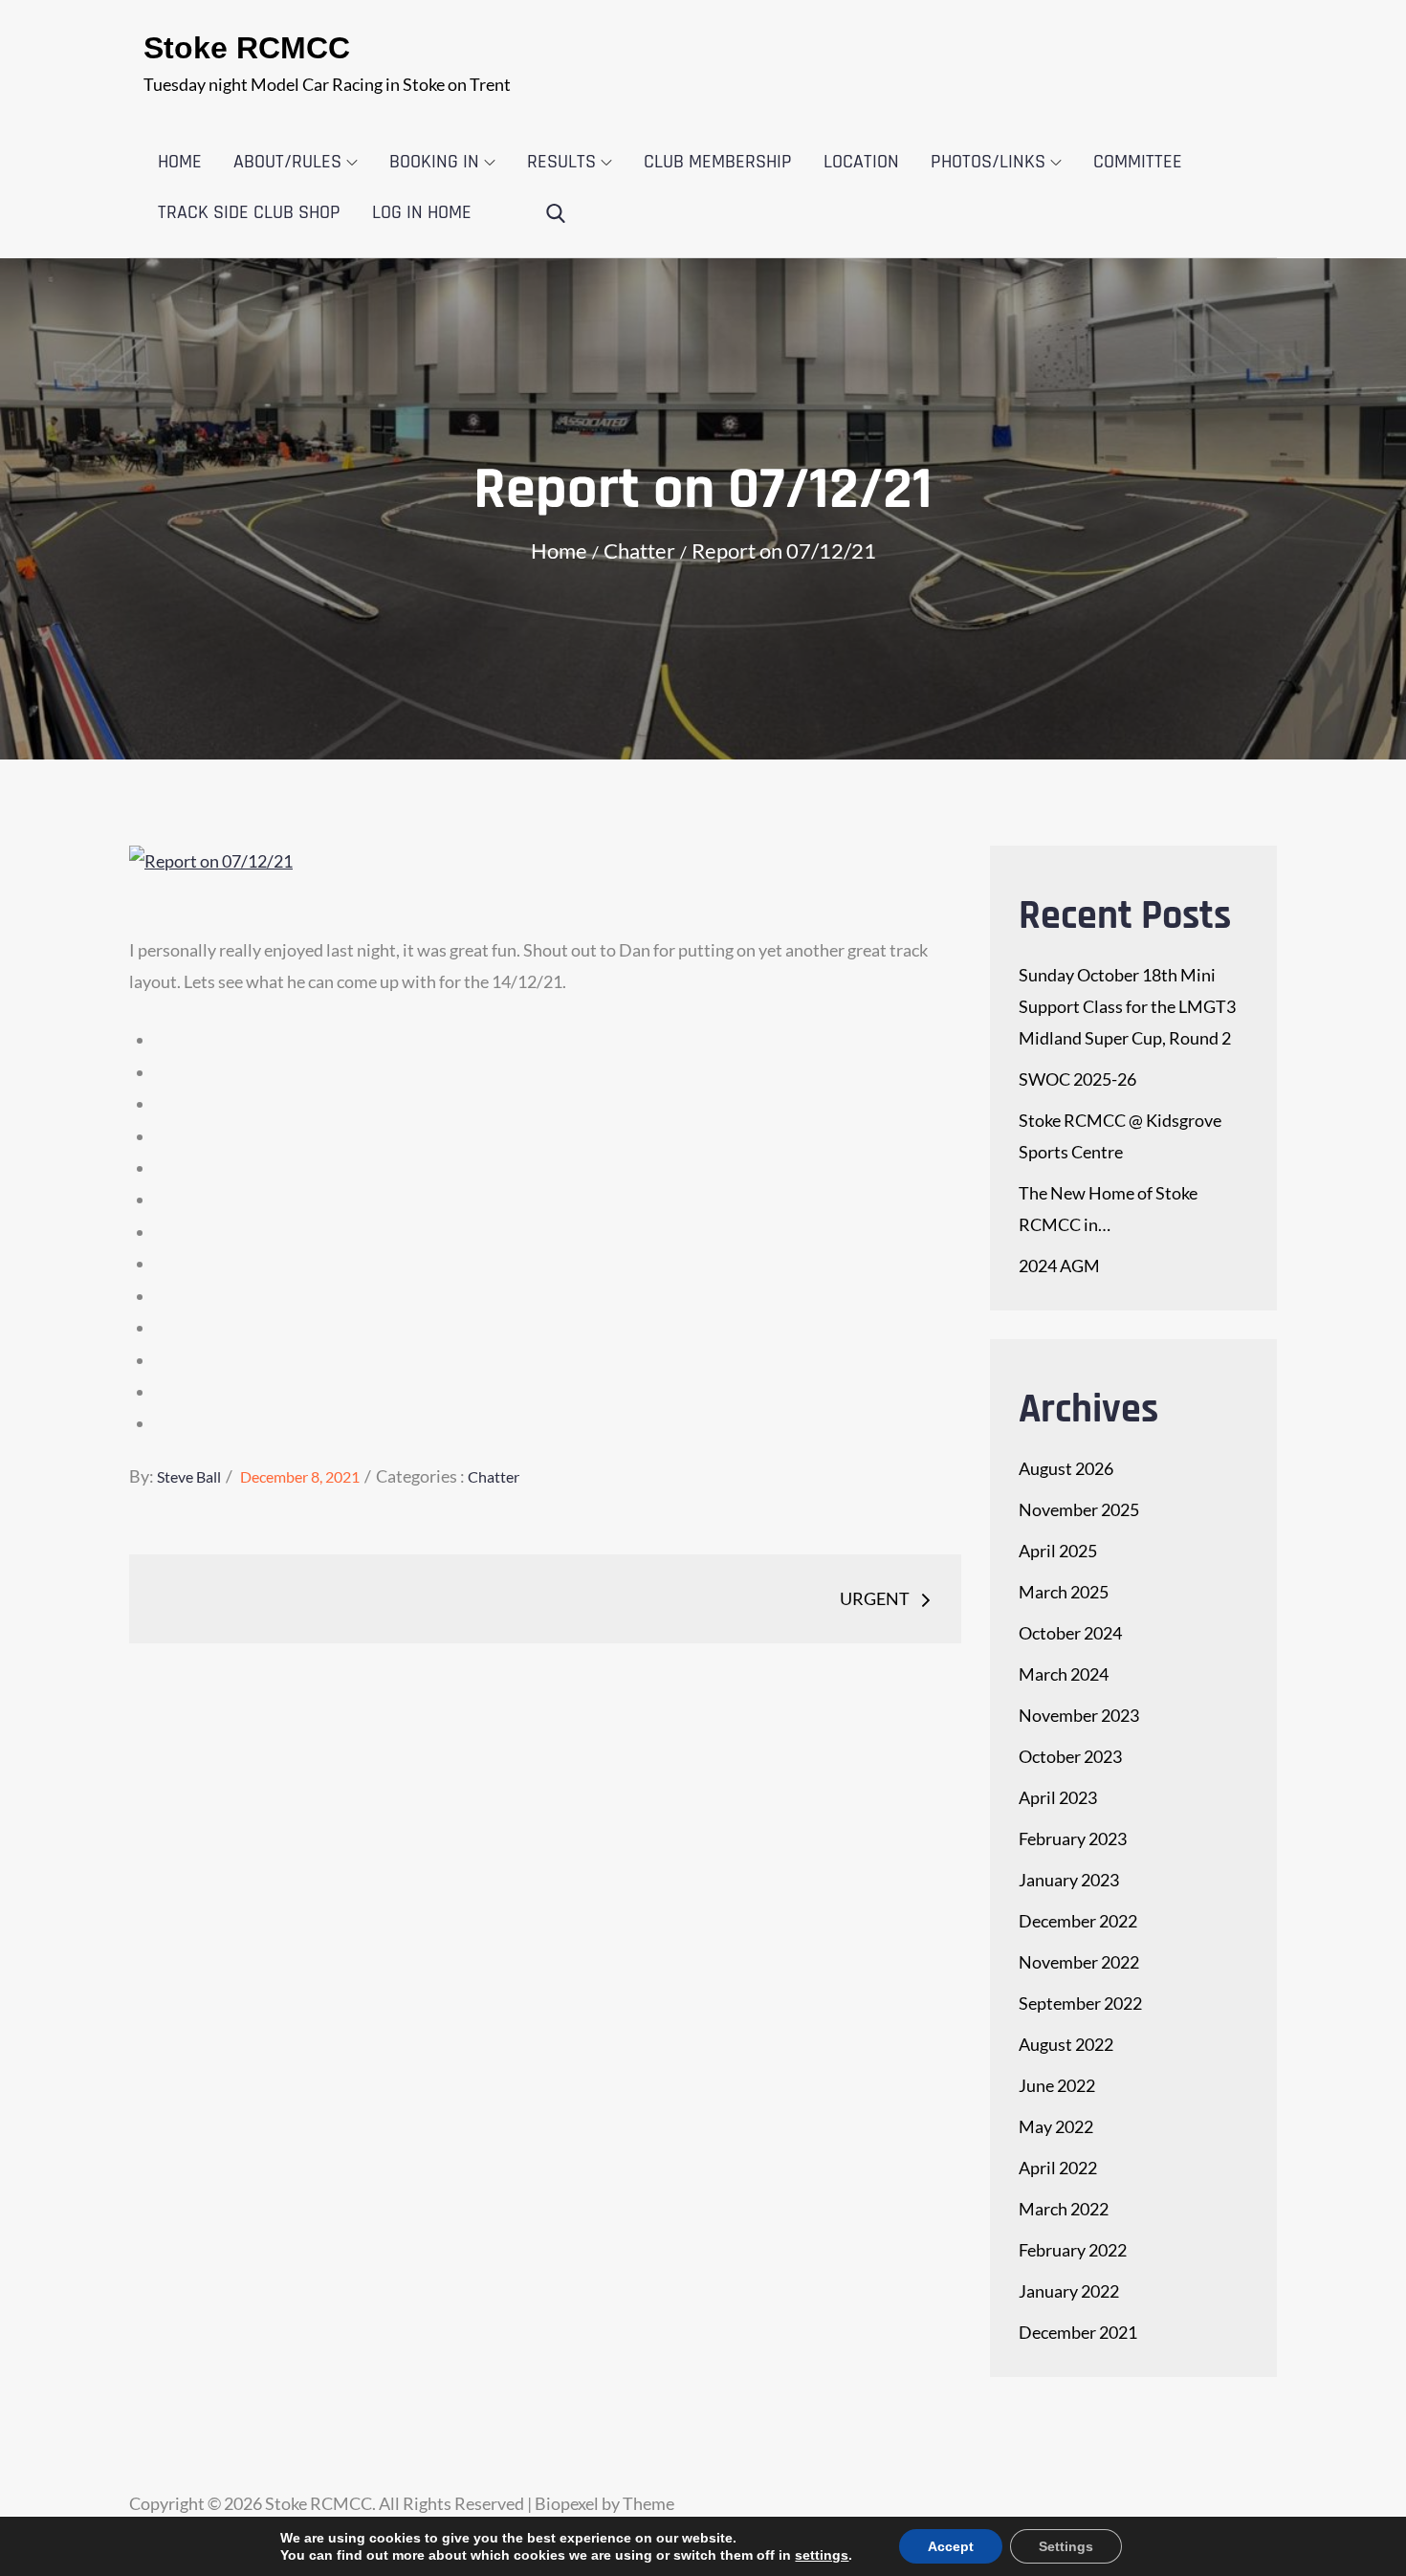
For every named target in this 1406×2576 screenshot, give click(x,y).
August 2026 (1066, 1468)
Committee (1138, 162)
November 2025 (1079, 1509)
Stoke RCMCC (247, 48)
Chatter (494, 1476)
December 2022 (1078, 1921)
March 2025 (1064, 1592)
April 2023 (1058, 1797)
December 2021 (1078, 2332)
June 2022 (1057, 2085)
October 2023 (1070, 1756)
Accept (951, 2546)
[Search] (556, 214)
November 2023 (1079, 1715)
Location (861, 162)
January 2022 (1069, 2291)
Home (180, 162)
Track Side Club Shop (249, 212)
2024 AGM (1059, 1266)
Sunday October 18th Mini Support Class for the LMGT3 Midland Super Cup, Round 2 (1127, 1006)
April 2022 (1058, 2168)
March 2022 (1064, 2209)
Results (561, 162)
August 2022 (1066, 2044)
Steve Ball (189, 1476)
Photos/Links (988, 162)
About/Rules (287, 162)
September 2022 (1080, 2003)
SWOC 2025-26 (1077, 1079)
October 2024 (1070, 1633)
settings (822, 2555)
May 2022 (1056, 2126)
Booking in (434, 162)
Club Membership (718, 162)
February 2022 (1073, 2250)
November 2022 (1079, 1962)
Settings (1066, 2546)
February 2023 (1073, 1838)
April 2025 (1058, 1551)
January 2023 (1069, 1880)
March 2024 (1064, 1674)
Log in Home (422, 212)
